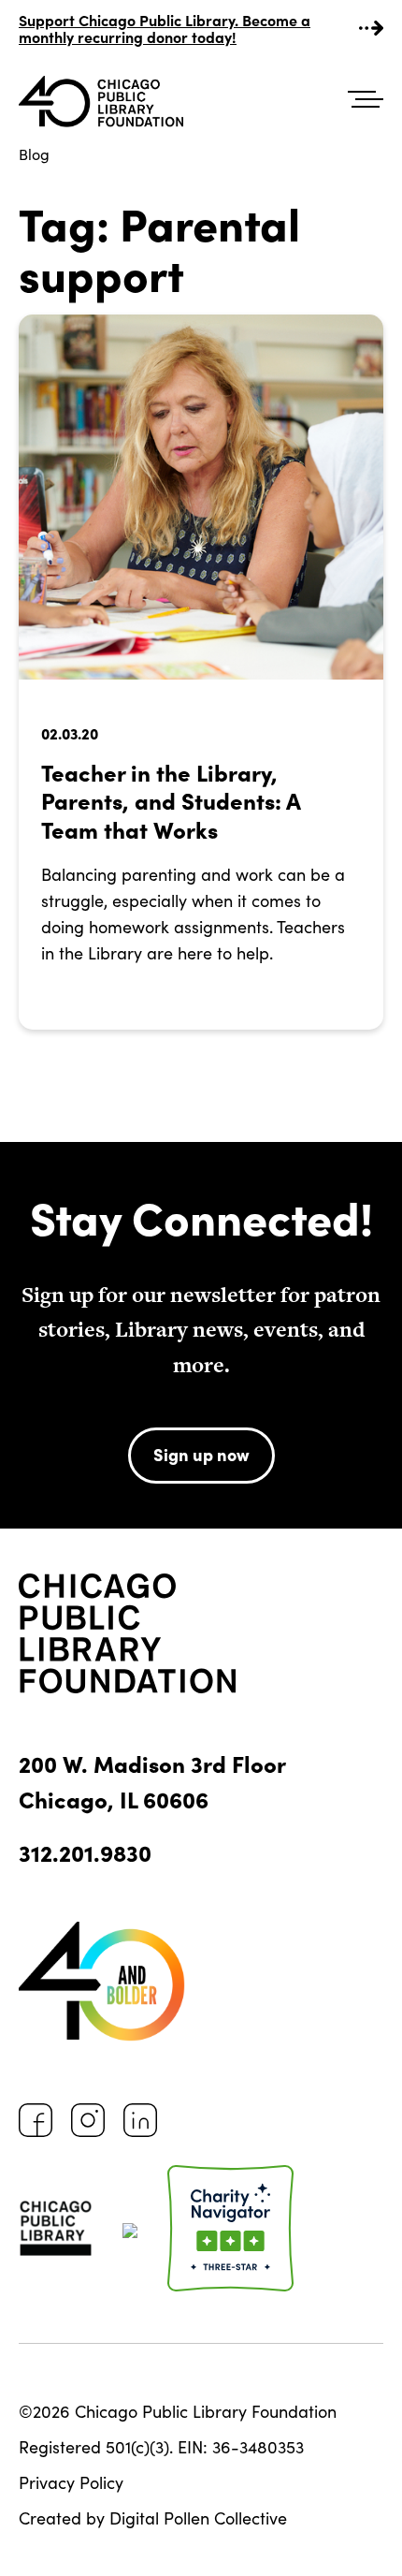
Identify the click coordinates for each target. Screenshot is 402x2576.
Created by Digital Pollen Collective (153, 2518)
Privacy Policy (71, 2482)
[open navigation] (366, 100)
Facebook (36, 2120)
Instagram (88, 2120)
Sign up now (201, 1454)
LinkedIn (140, 2120)
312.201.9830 (85, 1852)
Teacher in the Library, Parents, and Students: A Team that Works (171, 800)
